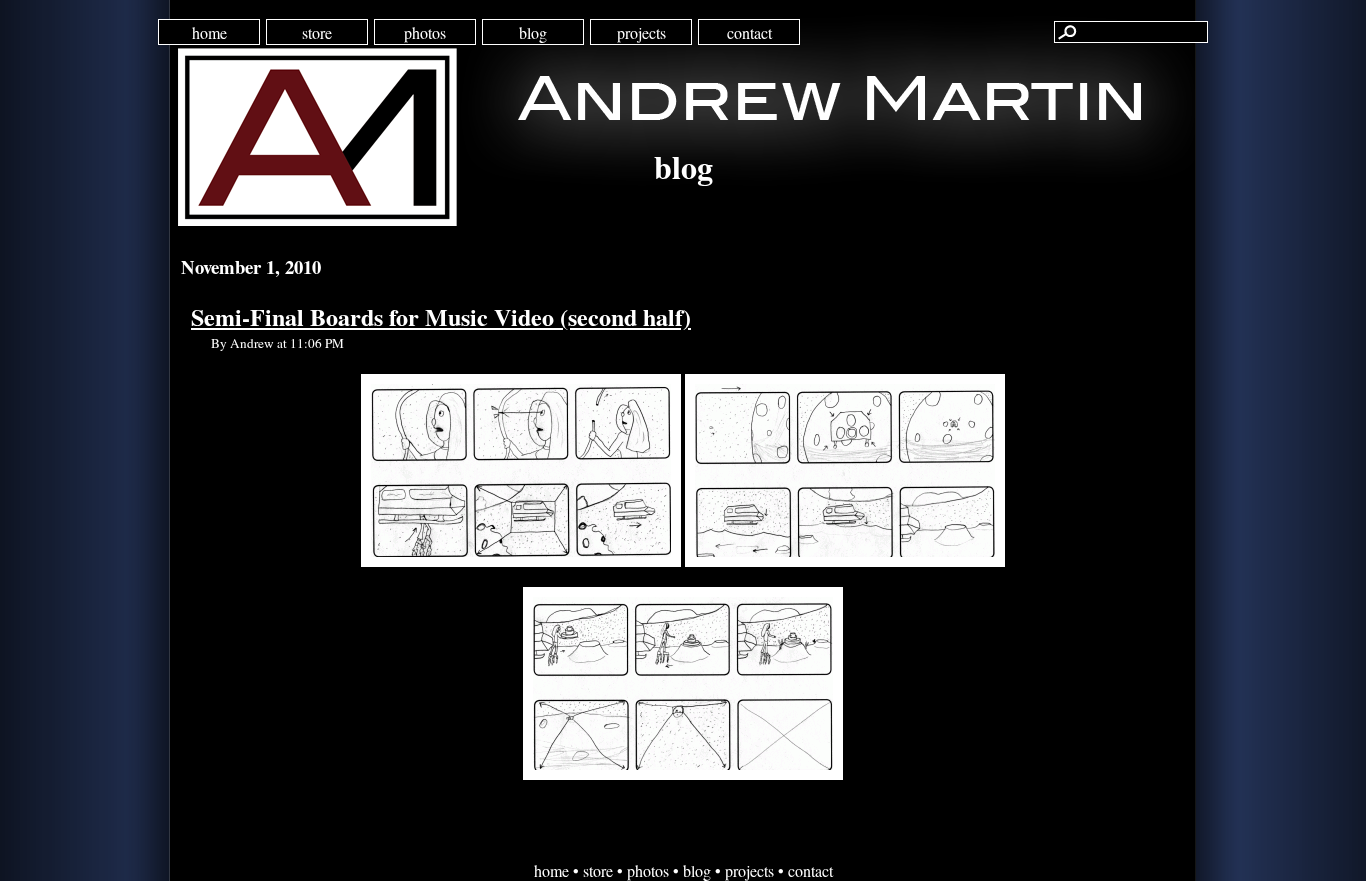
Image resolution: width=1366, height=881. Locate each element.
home (209, 32)
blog (533, 32)
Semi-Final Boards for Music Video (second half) (441, 316)
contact (749, 32)
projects (641, 32)
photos (425, 32)
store (317, 32)
